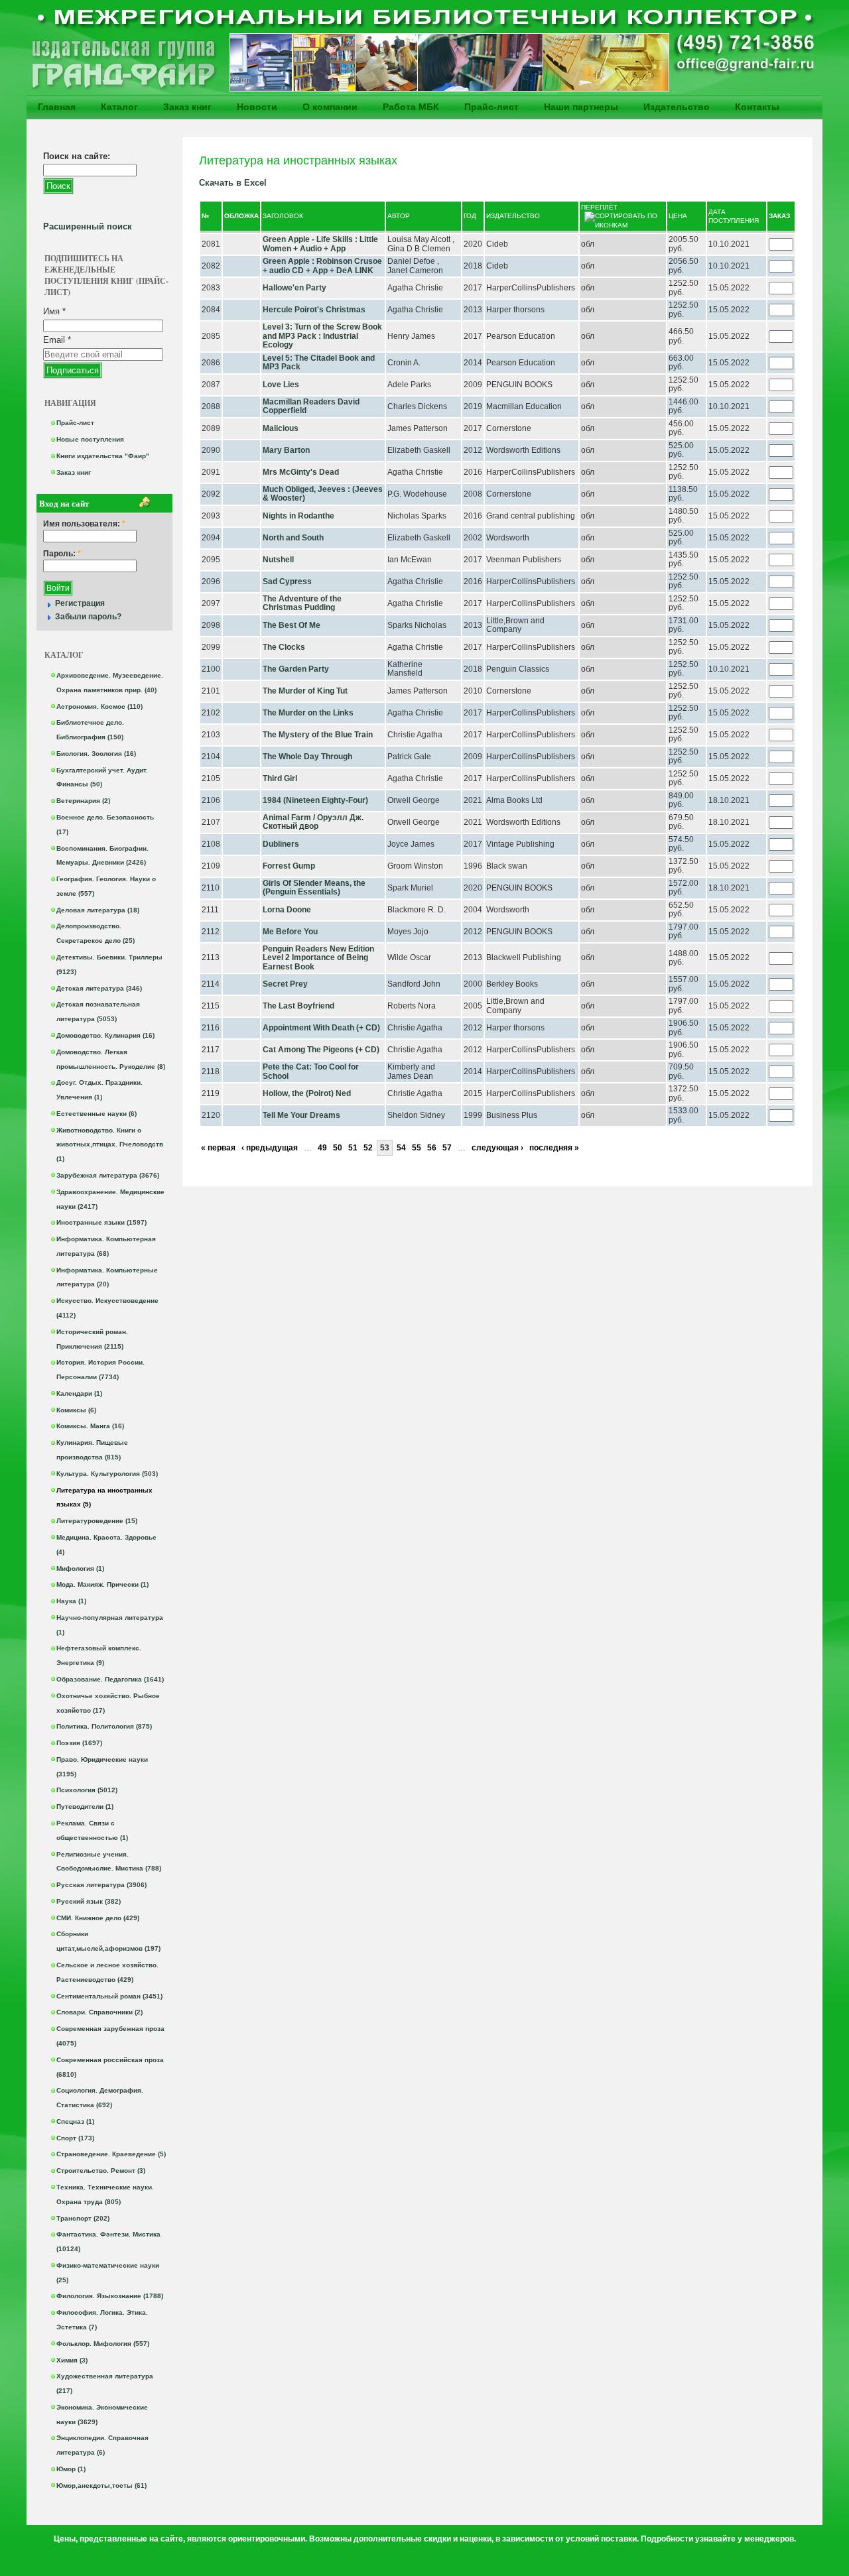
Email (57, 340)
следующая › (497, 1148)
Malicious (281, 428)
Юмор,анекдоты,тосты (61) (101, 2485)
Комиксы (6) (76, 1410)
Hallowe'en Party (294, 288)
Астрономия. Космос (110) (99, 706)
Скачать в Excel (233, 183)
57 (447, 1148)
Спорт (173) (75, 2138)
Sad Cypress (287, 582)
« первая (218, 1148)
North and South (293, 538)
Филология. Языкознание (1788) (110, 2296)
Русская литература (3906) (101, 1885)
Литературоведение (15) (97, 1521)
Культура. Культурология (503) (107, 1474)
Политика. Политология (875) (104, 1726)
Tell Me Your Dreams (301, 1115)
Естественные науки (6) (97, 1114)
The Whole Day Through (307, 757)
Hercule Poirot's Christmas (314, 310)
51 (353, 1148)
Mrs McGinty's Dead (301, 472)
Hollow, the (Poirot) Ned (307, 1093)
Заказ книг (187, 107)
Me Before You (290, 932)
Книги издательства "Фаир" (103, 456)
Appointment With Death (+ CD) (321, 1028)
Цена (678, 216)
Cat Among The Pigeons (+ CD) (321, 1050)
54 (401, 1148)
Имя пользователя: (84, 524)
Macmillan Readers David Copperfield (311, 406)
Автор (399, 216)
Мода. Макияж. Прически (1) (102, 1584)
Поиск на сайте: (77, 156)
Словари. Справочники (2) (99, 2012)
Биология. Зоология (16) (96, 754)
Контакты (757, 107)
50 (338, 1148)
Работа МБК (411, 107)
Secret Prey (285, 984)
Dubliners (281, 844)
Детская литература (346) (99, 988)
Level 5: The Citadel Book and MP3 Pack (319, 363)
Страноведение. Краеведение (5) (111, 2154)
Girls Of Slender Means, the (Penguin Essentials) (314, 888)
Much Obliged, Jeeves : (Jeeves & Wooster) (323, 494)
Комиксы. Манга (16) (90, 1426)
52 (368, 1148)
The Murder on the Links (308, 713)
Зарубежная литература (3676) (108, 1175)
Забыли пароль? (88, 617)
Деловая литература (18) (98, 910)
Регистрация (80, 603)
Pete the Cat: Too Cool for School (311, 1072)
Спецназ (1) (75, 2121)
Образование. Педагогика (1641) (110, 1679)
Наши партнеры (581, 107)
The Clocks (284, 647)
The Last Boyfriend (298, 1006)
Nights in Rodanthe (298, 516)
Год (470, 216)
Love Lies (281, 385)
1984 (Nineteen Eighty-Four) (315, 800)
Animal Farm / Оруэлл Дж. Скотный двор (313, 822)
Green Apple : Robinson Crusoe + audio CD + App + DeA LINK (322, 266)
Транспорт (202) (83, 2218)
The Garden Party (296, 669)
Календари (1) (79, 1393)
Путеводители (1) (85, 1807)
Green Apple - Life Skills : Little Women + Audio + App (320, 244)
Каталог (119, 107)
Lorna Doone (287, 910)
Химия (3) (72, 2360)
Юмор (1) (71, 2469)
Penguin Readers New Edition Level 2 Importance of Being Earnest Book (318, 958)
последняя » (554, 1148)
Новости (257, 107)
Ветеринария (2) (83, 801)
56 (432, 1148)
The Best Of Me (292, 625)
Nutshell (278, 560)
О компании (330, 107)
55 (417, 1148)
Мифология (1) (80, 1568)
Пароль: (62, 554)
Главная (57, 107)
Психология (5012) (87, 1790)
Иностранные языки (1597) (101, 1222)
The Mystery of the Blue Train (318, 735)
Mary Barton (286, 450)
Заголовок (283, 216)
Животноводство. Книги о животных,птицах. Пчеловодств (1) (110, 1145)
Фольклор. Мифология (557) (103, 2344)
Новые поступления (90, 439)
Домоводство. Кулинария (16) (105, 1035)
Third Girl (280, 778)
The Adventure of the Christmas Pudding (302, 603)
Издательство (677, 107)
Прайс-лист (491, 107)
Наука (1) (71, 1601)
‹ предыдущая (270, 1148)
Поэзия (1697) (79, 1743)
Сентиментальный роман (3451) (109, 1996)
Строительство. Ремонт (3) (101, 2171)
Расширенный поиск (88, 226)
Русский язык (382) (89, 1901)
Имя (54, 311)
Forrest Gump (289, 866)
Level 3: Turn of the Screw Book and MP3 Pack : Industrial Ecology (322, 336)
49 (322, 1148)
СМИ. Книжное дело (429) (98, 1918)
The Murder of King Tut (305, 691)
